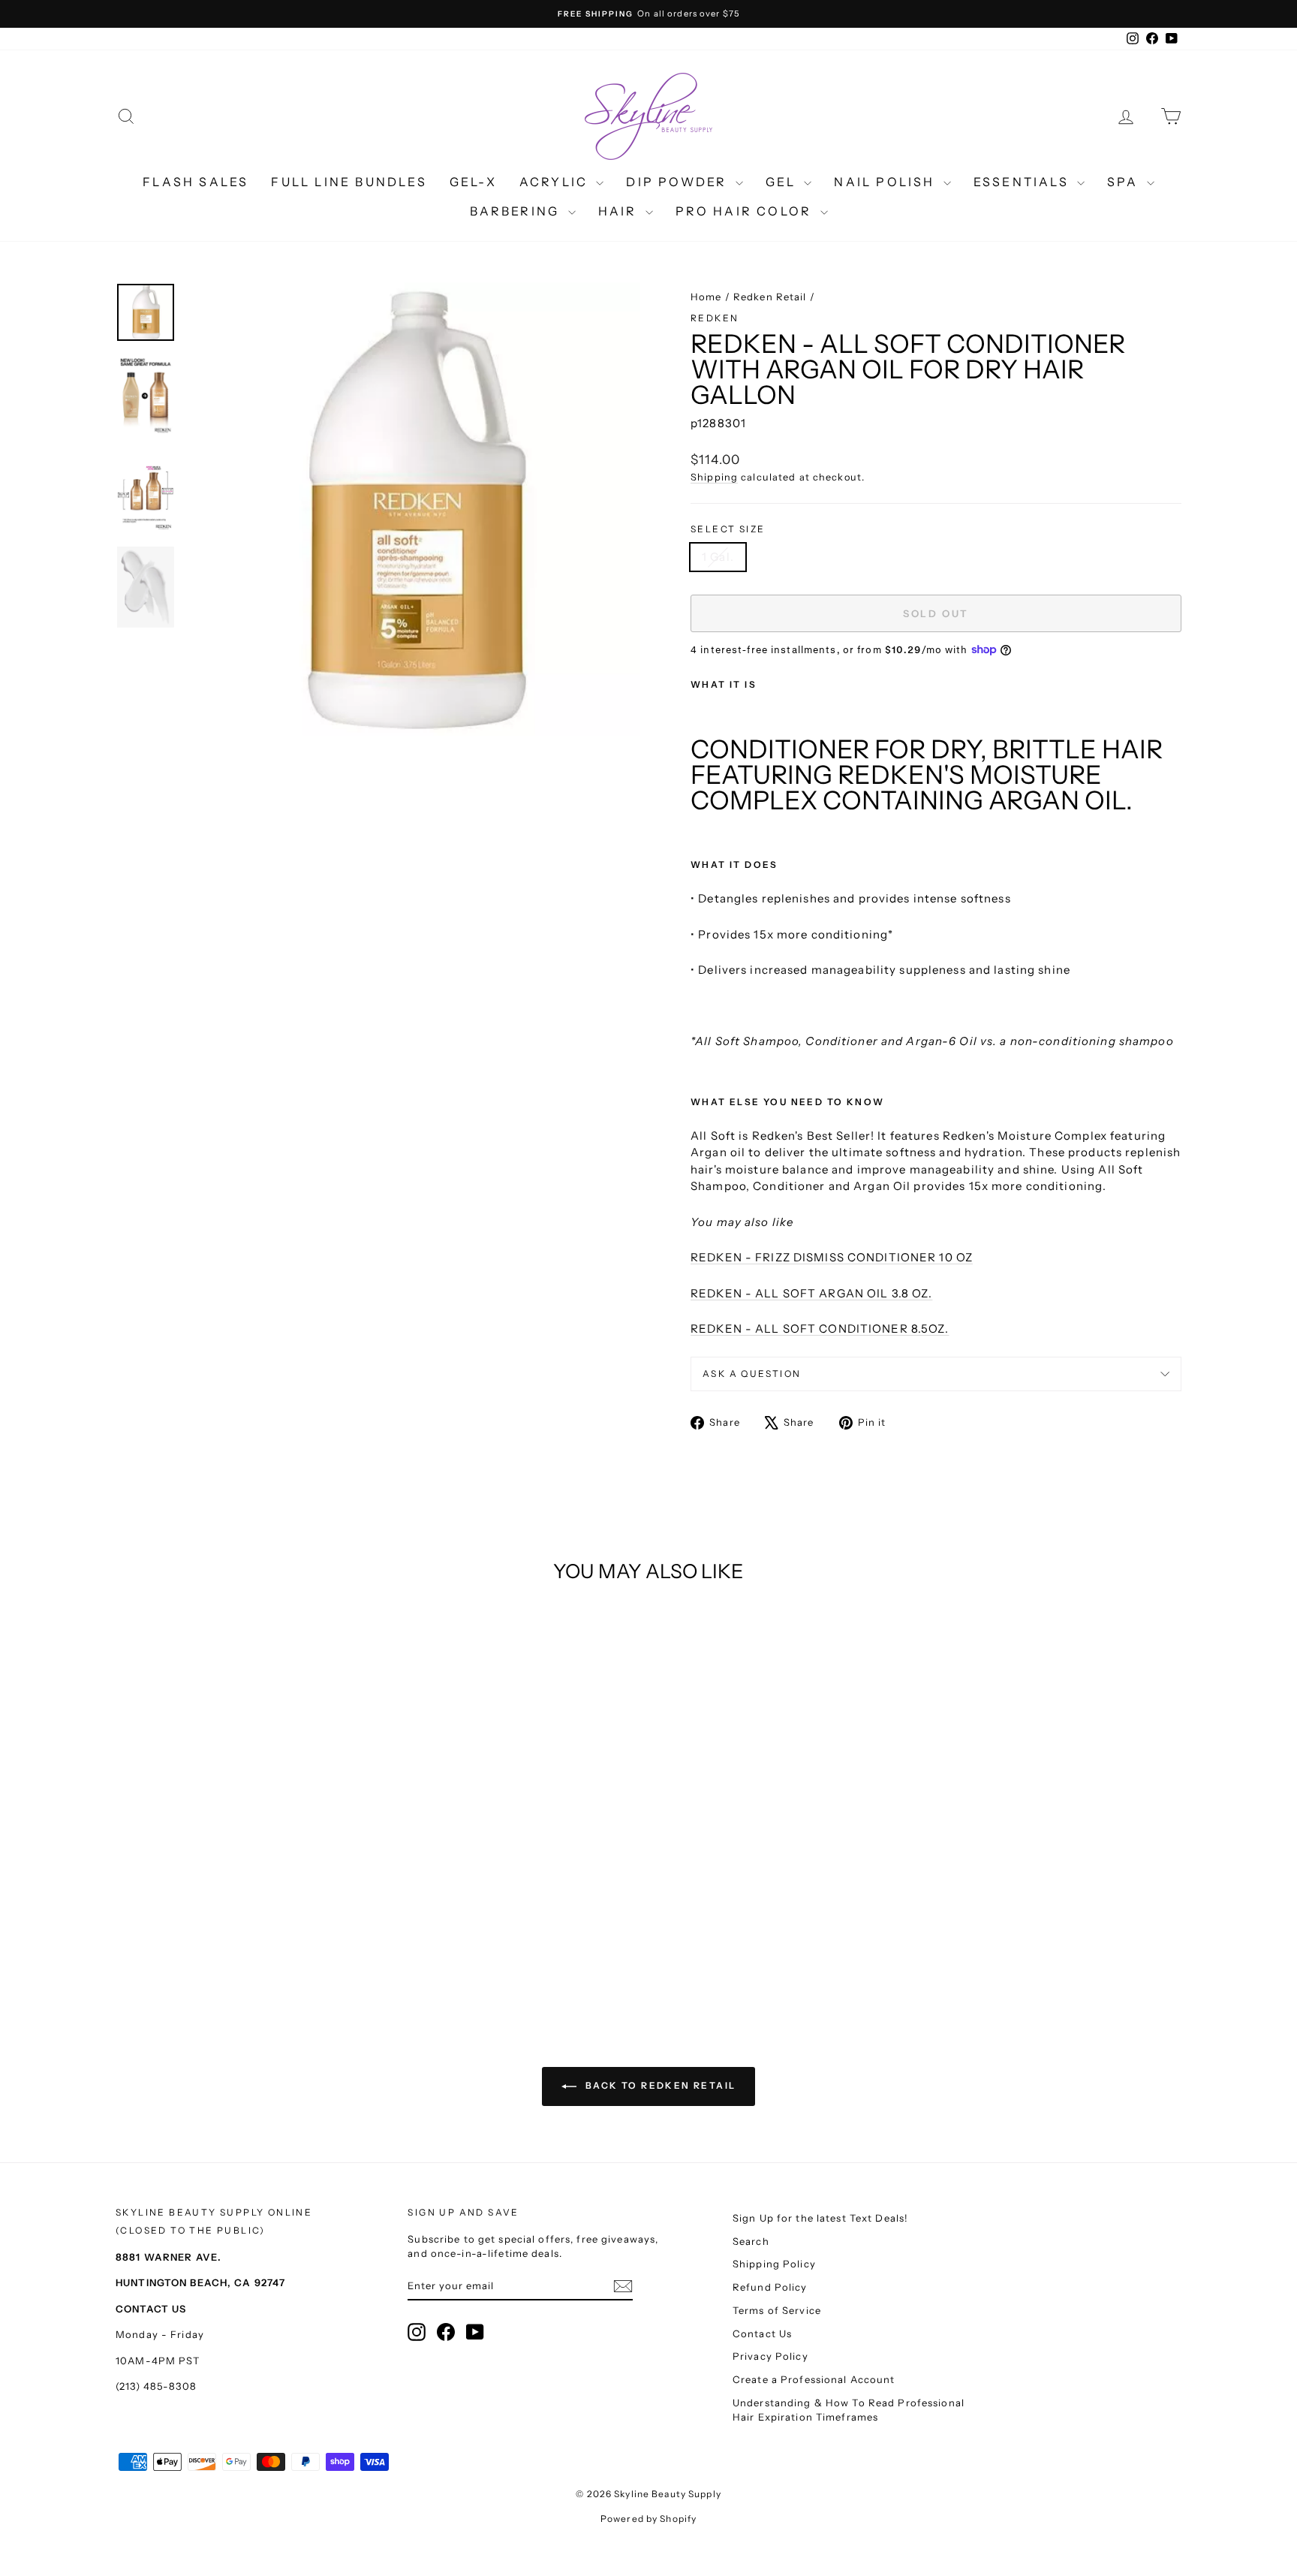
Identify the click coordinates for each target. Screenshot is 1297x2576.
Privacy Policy (770, 2356)
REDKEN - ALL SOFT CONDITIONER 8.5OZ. (820, 1329)
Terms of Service (777, 2310)
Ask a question (752, 1374)
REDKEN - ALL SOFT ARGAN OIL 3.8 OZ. (811, 1293)
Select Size (728, 529)
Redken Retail (770, 297)
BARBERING (517, 211)
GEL (783, 182)
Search (751, 2241)
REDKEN (715, 318)
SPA (1125, 182)
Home (706, 297)
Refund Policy (770, 2287)
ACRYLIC (556, 182)
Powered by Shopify (648, 2519)
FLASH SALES (196, 182)
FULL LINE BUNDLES (349, 182)
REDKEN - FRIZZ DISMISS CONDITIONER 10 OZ (832, 1257)
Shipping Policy (774, 2264)
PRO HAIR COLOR (746, 211)
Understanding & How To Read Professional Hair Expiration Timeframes (849, 2410)
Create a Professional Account (814, 2379)
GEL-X (473, 182)
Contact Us (762, 2333)
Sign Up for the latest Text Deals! (820, 2218)
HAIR (620, 211)
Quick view (243, 1857)
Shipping (714, 477)
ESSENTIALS (1023, 182)
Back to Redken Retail (659, 2085)
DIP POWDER (679, 182)
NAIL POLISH (886, 182)
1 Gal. (718, 557)
